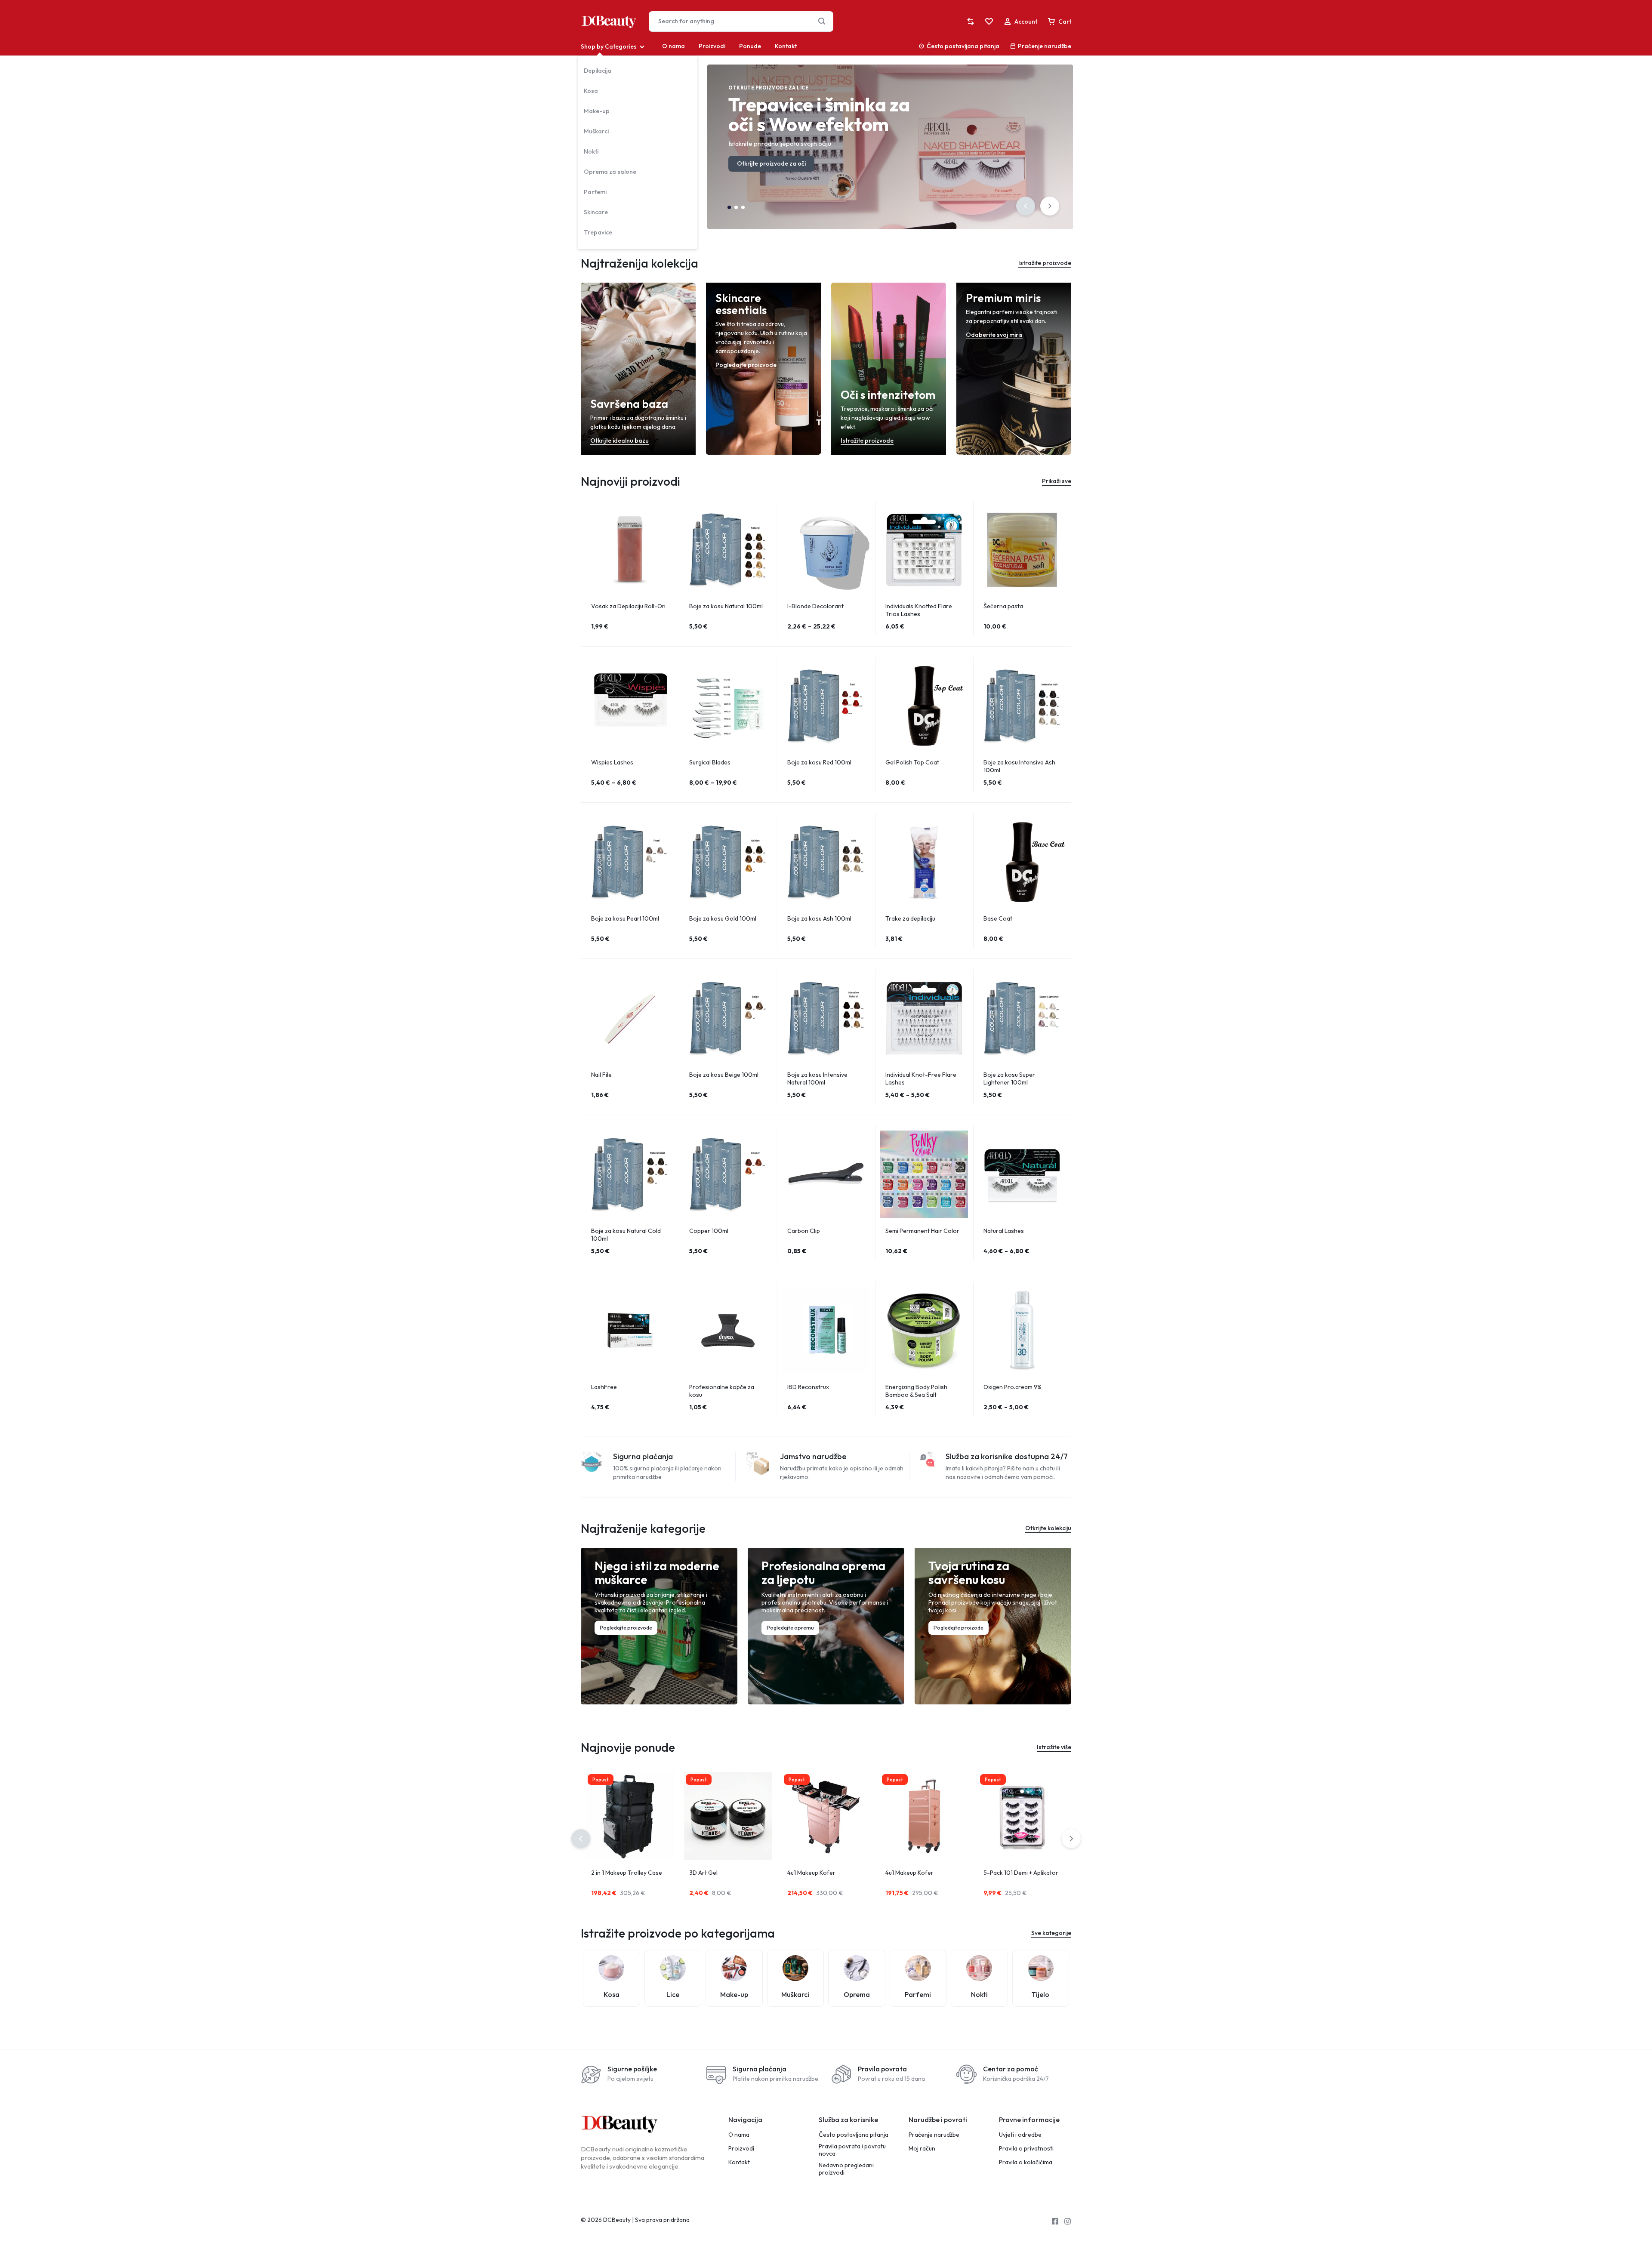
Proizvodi (712, 46)
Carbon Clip (804, 1231)
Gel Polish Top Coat (912, 762)
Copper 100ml (709, 1231)
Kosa (591, 91)
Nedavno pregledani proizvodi (846, 2169)
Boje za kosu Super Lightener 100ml (1009, 1078)
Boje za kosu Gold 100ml (723, 918)
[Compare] (971, 22)
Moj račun (922, 2149)
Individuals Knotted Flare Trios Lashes (919, 610)
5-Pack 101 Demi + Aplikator (1021, 1873)
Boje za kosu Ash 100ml (819, 918)
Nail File (601, 1075)
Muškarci (596, 131)
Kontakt (786, 46)
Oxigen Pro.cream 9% (1012, 1387)
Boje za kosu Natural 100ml (726, 606)
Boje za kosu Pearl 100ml (625, 918)
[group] (630, 550)
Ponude (750, 46)
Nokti (591, 151)
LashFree (604, 1387)
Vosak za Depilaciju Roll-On (628, 606)
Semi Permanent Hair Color (922, 1231)
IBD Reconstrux (808, 1387)
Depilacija (598, 71)
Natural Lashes (1004, 1231)
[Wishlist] (989, 22)
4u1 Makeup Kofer (811, 1873)
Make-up (597, 111)
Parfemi (595, 192)
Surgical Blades (710, 762)
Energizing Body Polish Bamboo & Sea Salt (916, 1391)
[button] (1026, 206)
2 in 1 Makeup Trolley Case (627, 1873)
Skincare (596, 212)
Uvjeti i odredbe (1020, 2135)
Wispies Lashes (612, 762)
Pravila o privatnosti (1026, 2149)
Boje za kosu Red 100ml (819, 762)
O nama (673, 46)
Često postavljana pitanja (963, 46)
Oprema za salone (610, 172)
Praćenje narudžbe (1045, 46)
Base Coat (998, 918)
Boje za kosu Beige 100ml (724, 1075)
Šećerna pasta (1003, 606)
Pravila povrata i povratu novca (852, 2150)
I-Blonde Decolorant (815, 606)
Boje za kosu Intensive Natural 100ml (817, 1078)
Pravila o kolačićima (1026, 2162)
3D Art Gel (703, 1873)
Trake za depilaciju (910, 918)
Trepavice (598, 232)
